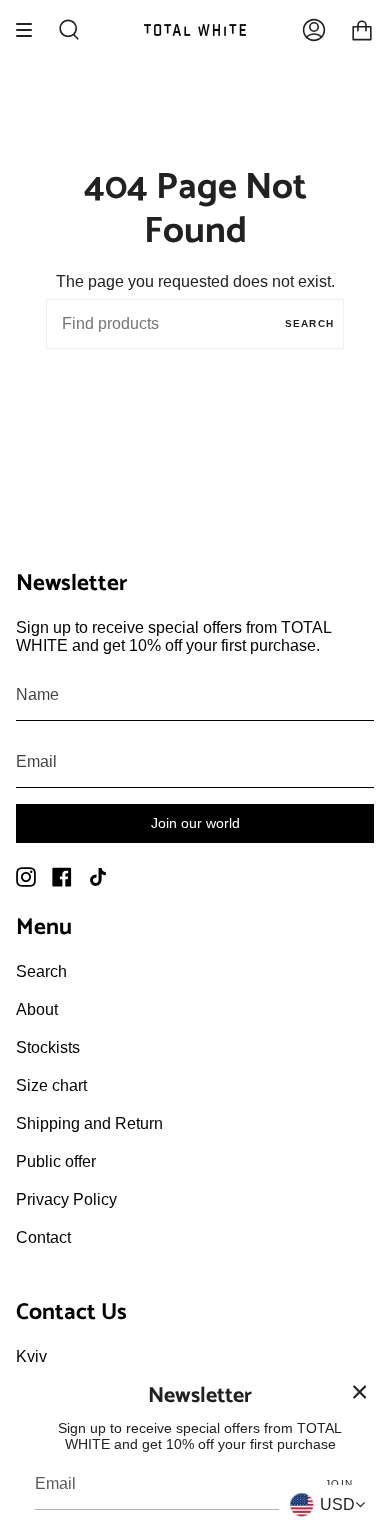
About (37, 1009)
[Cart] (362, 30)
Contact (43, 1237)
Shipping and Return (89, 1123)
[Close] (360, 1392)
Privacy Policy (66, 1199)
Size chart (51, 1085)
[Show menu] (31, 30)
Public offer (56, 1161)
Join (339, 1483)
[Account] (314, 30)
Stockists (48, 1047)
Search (309, 323)
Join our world (195, 823)
